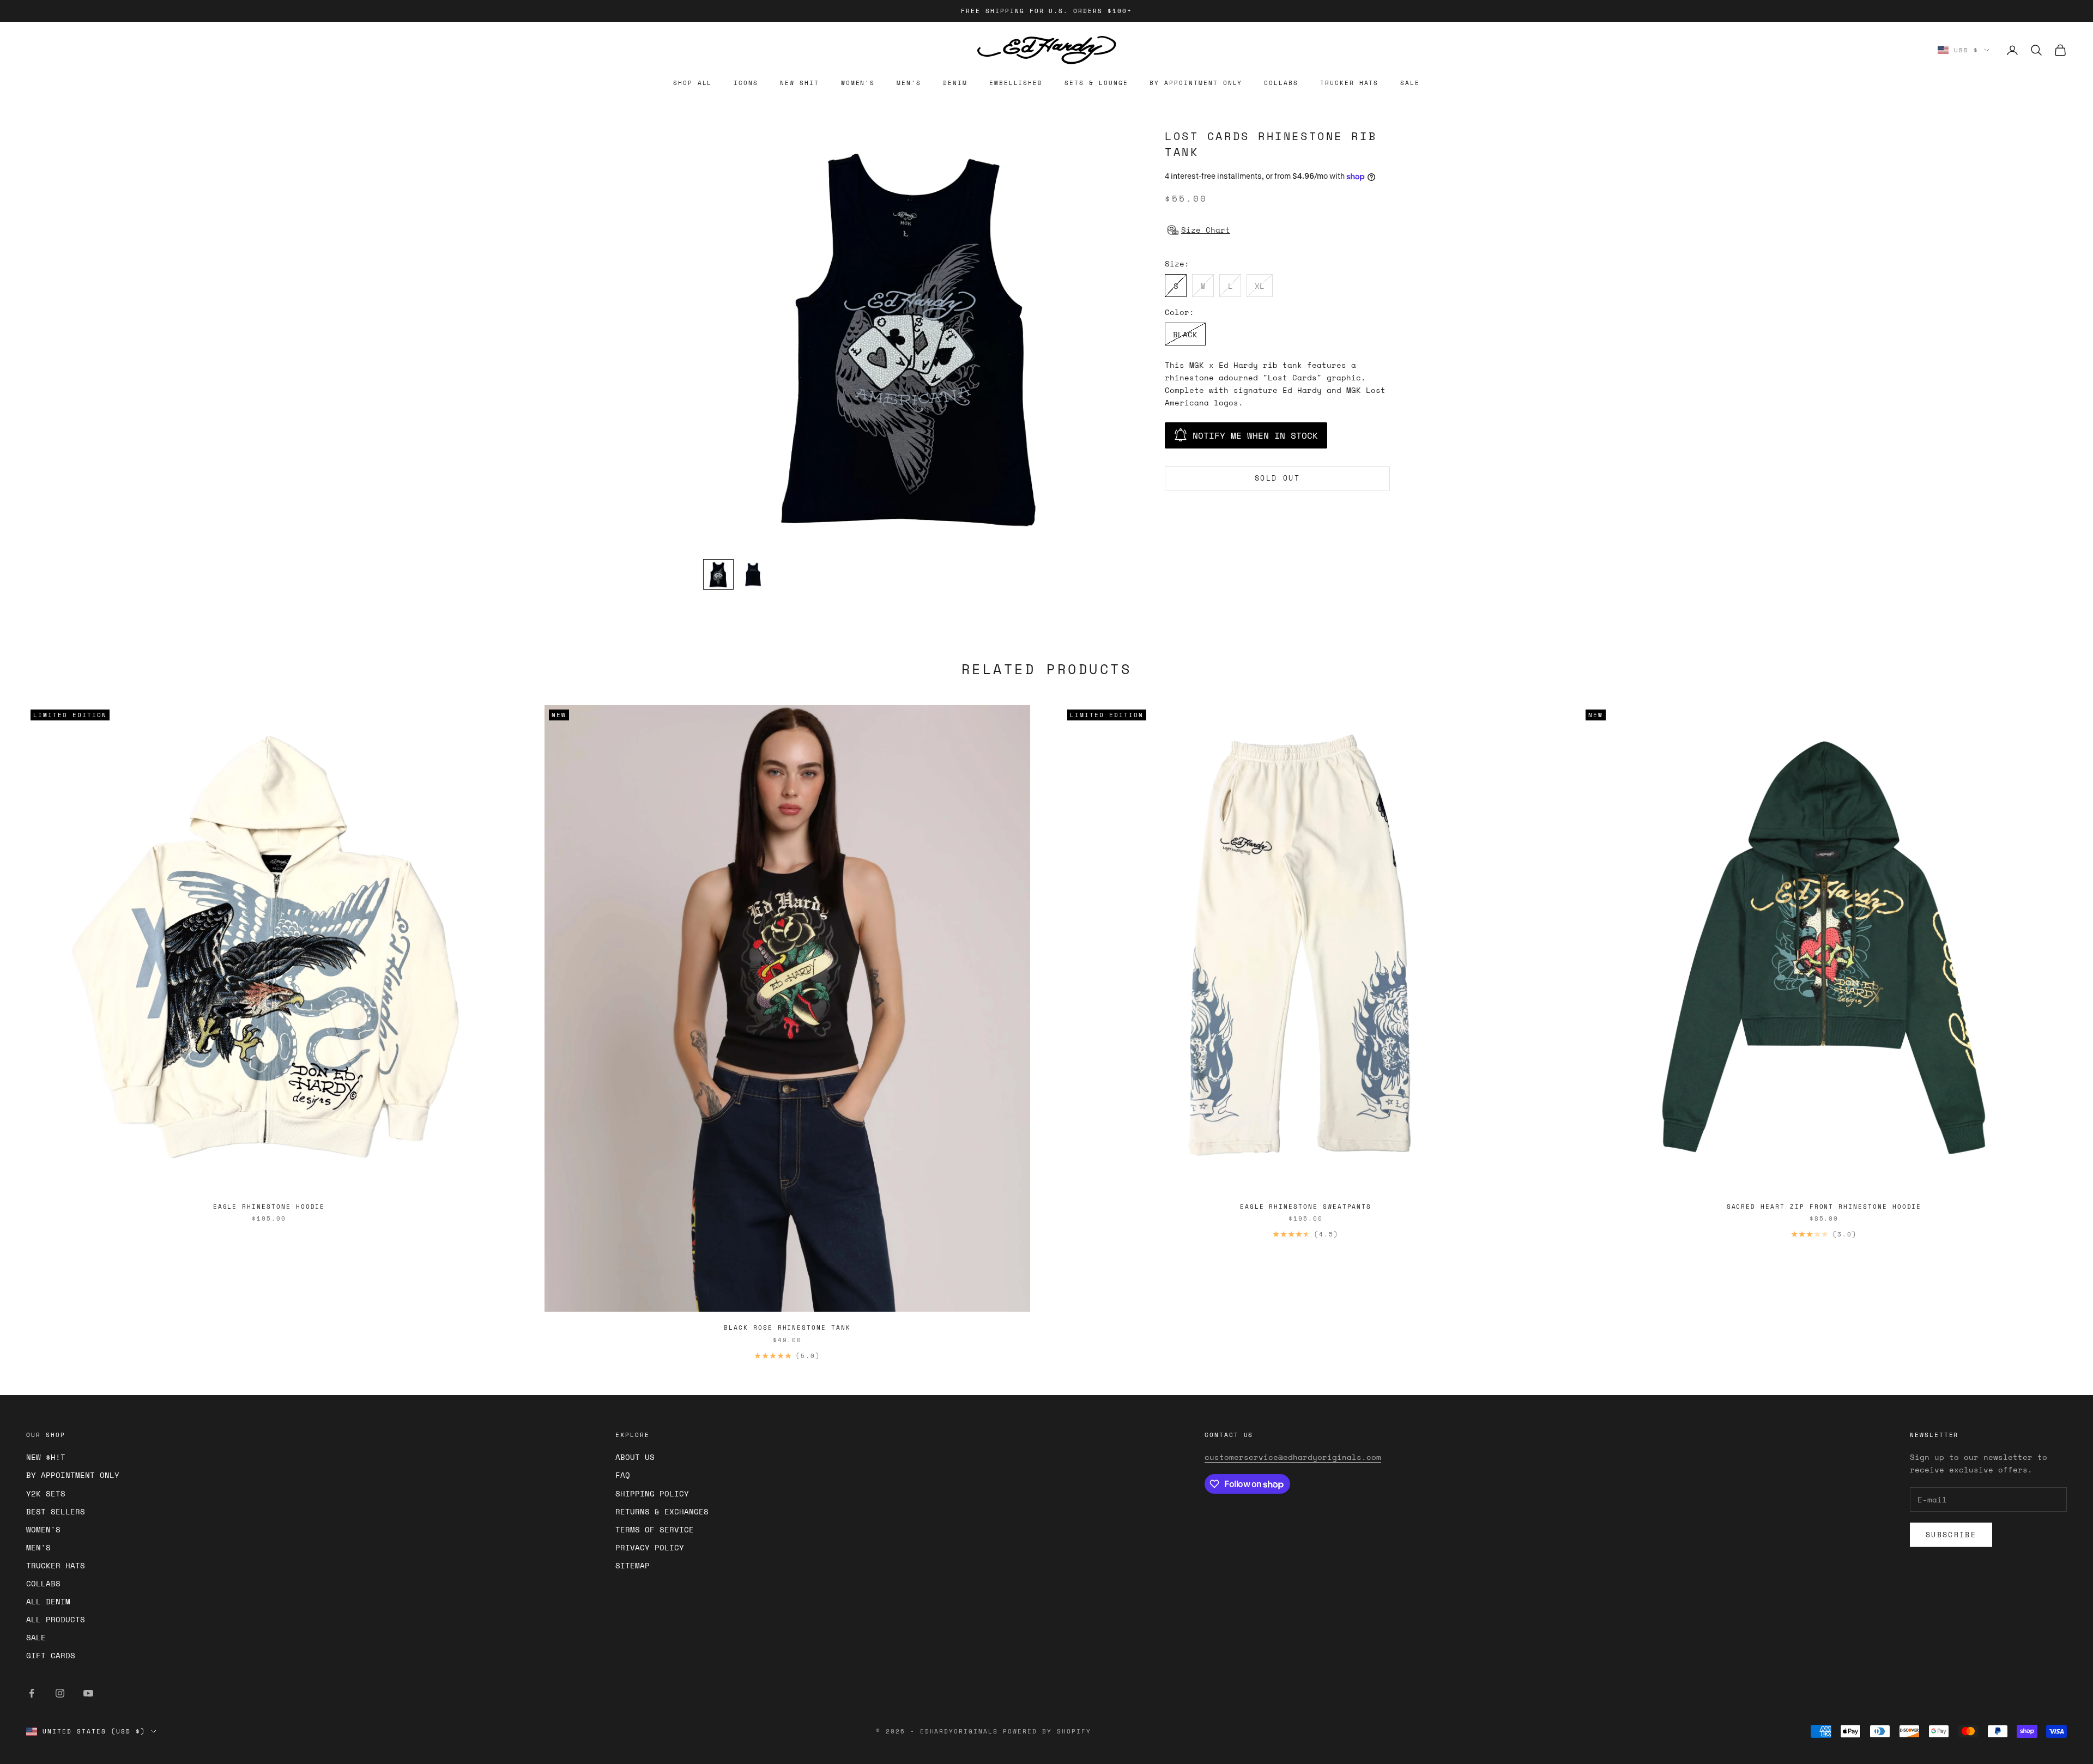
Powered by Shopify (1047, 1731)
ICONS (746, 83)
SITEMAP (633, 1565)
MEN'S (909, 83)
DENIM (955, 83)
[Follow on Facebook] (32, 1693)
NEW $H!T (46, 1457)
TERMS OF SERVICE (655, 1529)
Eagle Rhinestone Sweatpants (1306, 1207)
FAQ (623, 1475)
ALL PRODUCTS (56, 1619)
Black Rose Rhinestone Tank (787, 1327)
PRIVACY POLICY (650, 1547)
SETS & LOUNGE (1096, 83)
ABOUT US (635, 1457)
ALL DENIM (48, 1601)
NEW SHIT (800, 83)
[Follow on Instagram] (60, 1693)
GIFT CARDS (51, 1655)
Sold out (1277, 478)
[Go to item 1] (718, 574)
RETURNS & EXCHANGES (662, 1511)
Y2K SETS (46, 1493)
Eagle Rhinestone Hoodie (269, 1207)
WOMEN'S (858, 83)
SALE (1410, 83)
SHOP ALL (693, 83)
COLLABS (1281, 83)
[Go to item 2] (753, 574)
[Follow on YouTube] (88, 1693)
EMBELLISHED (1016, 83)
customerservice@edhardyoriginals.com (1293, 1457)
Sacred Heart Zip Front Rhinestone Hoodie (1824, 1207)
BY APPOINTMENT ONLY (1196, 83)
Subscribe (1951, 1535)
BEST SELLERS (56, 1511)
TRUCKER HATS (1349, 83)
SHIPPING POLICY (652, 1493)
